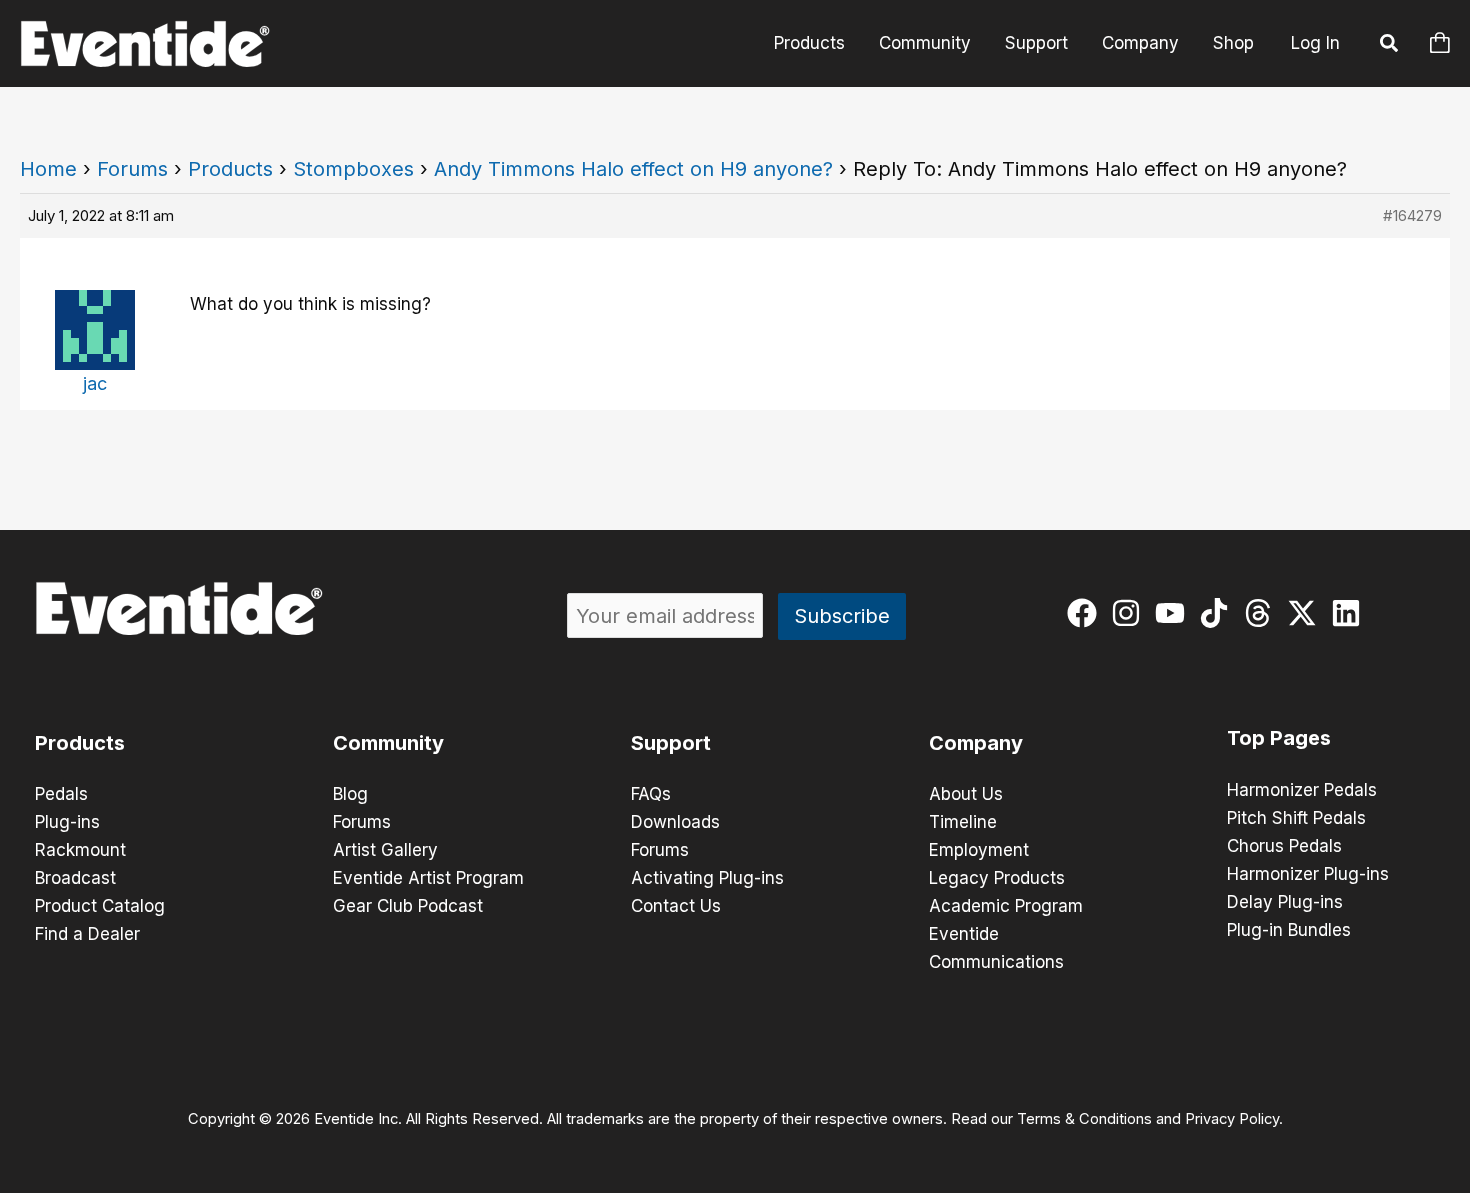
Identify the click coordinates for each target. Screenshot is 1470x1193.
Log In (1315, 43)
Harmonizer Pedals (1302, 790)
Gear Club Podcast (408, 906)
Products (809, 43)
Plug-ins (67, 822)
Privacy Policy (1232, 1119)
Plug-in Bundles (1289, 930)
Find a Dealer (87, 934)
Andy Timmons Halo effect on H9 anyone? (633, 169)
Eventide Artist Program (428, 878)
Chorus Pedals (1284, 846)
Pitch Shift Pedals (1296, 818)
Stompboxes (353, 169)
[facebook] (1086, 613)
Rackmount (80, 850)
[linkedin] (1350, 613)
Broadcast (75, 878)
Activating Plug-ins (707, 878)
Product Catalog (100, 906)
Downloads (675, 822)
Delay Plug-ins (1285, 902)
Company (1140, 43)
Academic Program (1006, 906)
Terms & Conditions (1084, 1119)
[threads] (1262, 613)
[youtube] (1174, 613)
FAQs (651, 794)
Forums (132, 169)
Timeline (963, 822)
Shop (1233, 43)
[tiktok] (1218, 613)
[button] (1390, 46)
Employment (979, 850)
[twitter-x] (1306, 613)
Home (48, 169)
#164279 (1412, 215)
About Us (966, 794)
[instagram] (1130, 613)
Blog (350, 794)
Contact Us (676, 906)
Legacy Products (997, 878)
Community (925, 43)
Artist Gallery (385, 850)
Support (1036, 43)
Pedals (61, 794)
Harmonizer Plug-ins (1308, 874)
